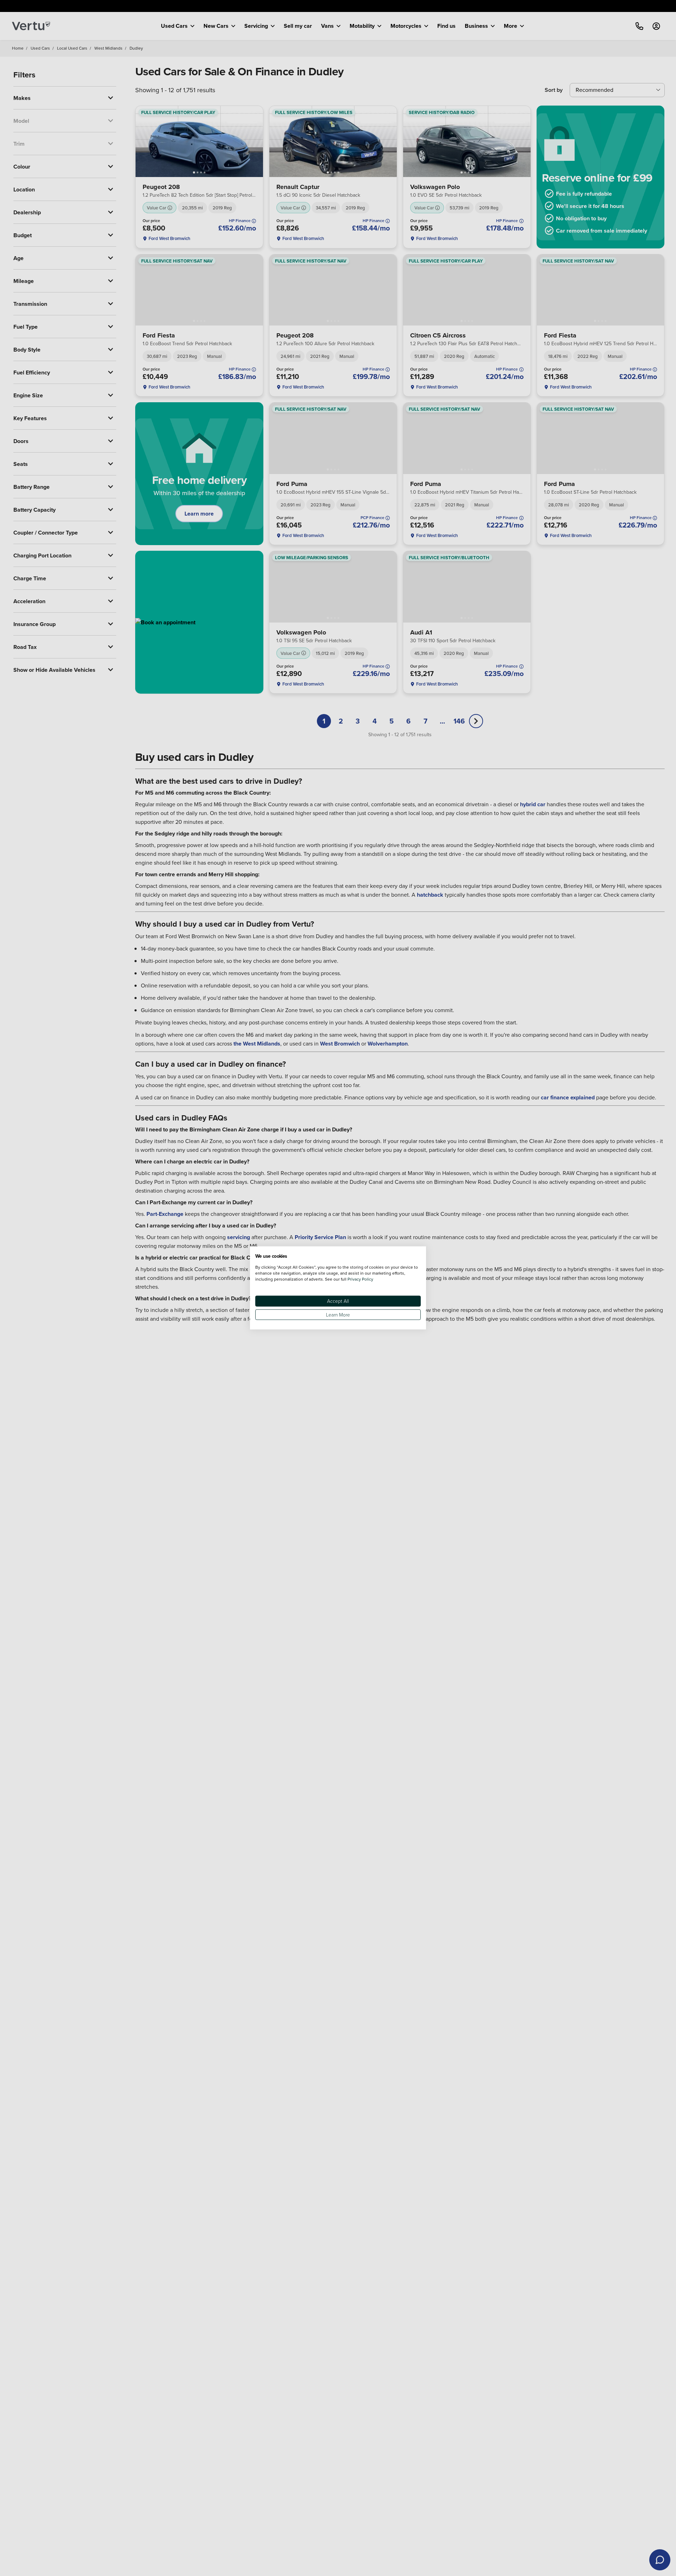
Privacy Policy (360, 1279)
